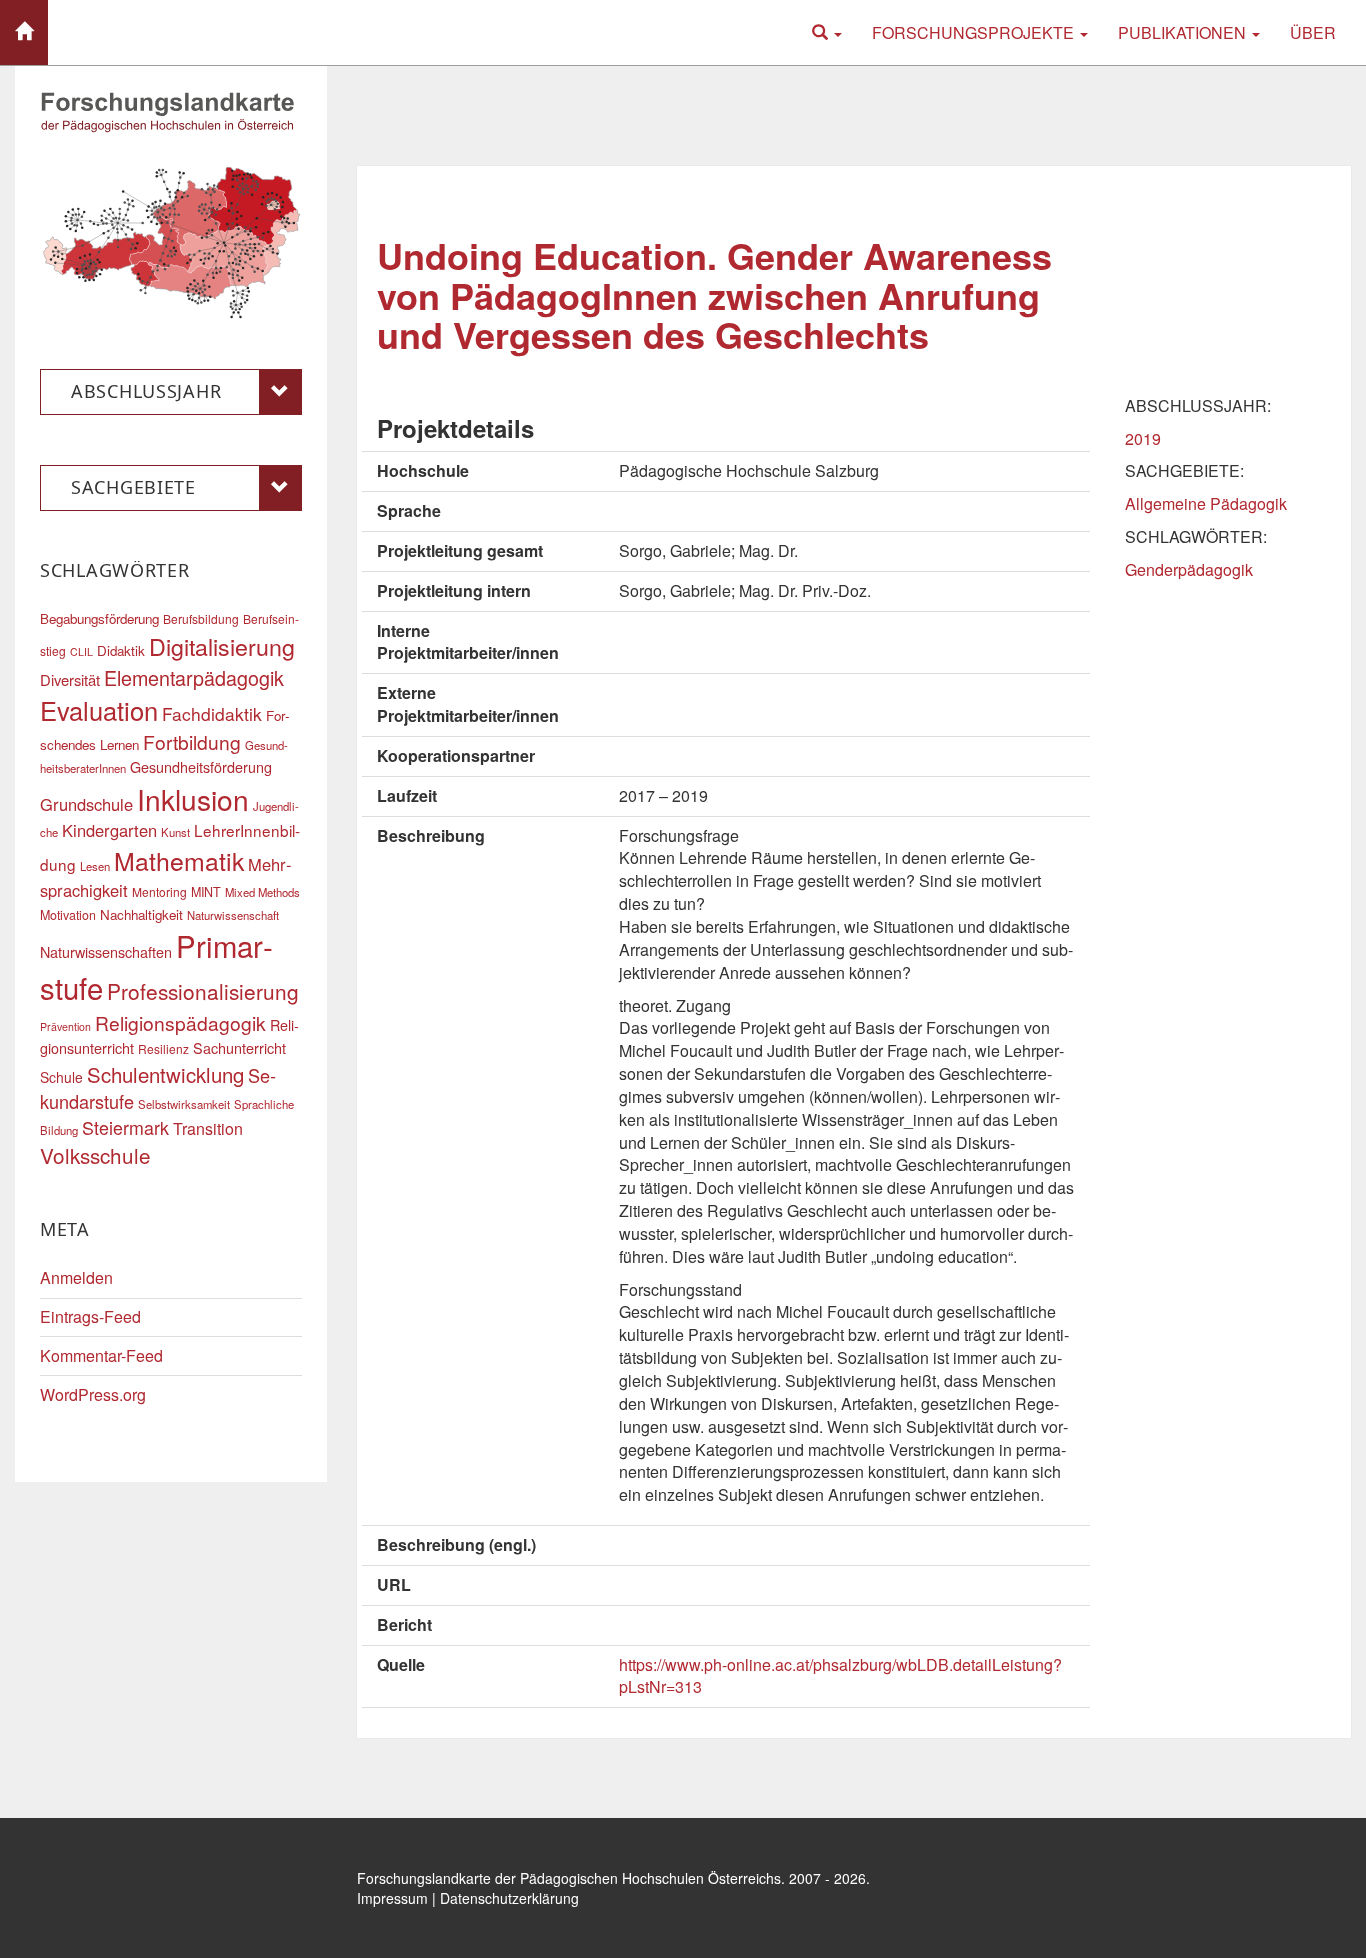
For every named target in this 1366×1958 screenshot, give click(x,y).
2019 (1143, 438)
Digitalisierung (222, 646)
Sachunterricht (239, 1047)
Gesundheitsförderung (201, 766)
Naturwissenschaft (233, 915)
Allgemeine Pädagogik (1206, 503)
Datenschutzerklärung (509, 1898)
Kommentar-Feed (101, 1355)
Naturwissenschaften (106, 951)
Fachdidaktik (212, 713)
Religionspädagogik (180, 1022)
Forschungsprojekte (975, 32)
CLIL (81, 651)
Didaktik (121, 650)
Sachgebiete (133, 487)
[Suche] (827, 32)
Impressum (392, 1898)
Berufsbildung (201, 618)
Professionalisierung (203, 991)
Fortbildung (192, 741)
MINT (206, 892)
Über (1313, 32)
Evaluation (99, 710)
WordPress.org (93, 1394)
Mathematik (179, 860)
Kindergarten (109, 830)
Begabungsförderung (99, 618)
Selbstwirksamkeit (184, 1104)
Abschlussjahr (146, 391)
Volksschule (95, 1155)
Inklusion (193, 799)
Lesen (95, 866)
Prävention (65, 1026)
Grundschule (86, 804)
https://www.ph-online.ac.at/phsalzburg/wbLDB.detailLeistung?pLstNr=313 (840, 1676)
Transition (208, 1128)
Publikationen (1184, 32)
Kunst (175, 832)
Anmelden (76, 1277)
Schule (61, 1077)
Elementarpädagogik (194, 677)
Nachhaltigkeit (141, 914)
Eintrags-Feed (90, 1316)
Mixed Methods (262, 892)
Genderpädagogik (1189, 569)
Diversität (70, 679)
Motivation (68, 915)
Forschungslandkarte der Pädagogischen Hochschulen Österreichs (569, 1878)
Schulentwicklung (165, 1074)
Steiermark (125, 1127)
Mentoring (159, 891)
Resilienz (163, 1048)
